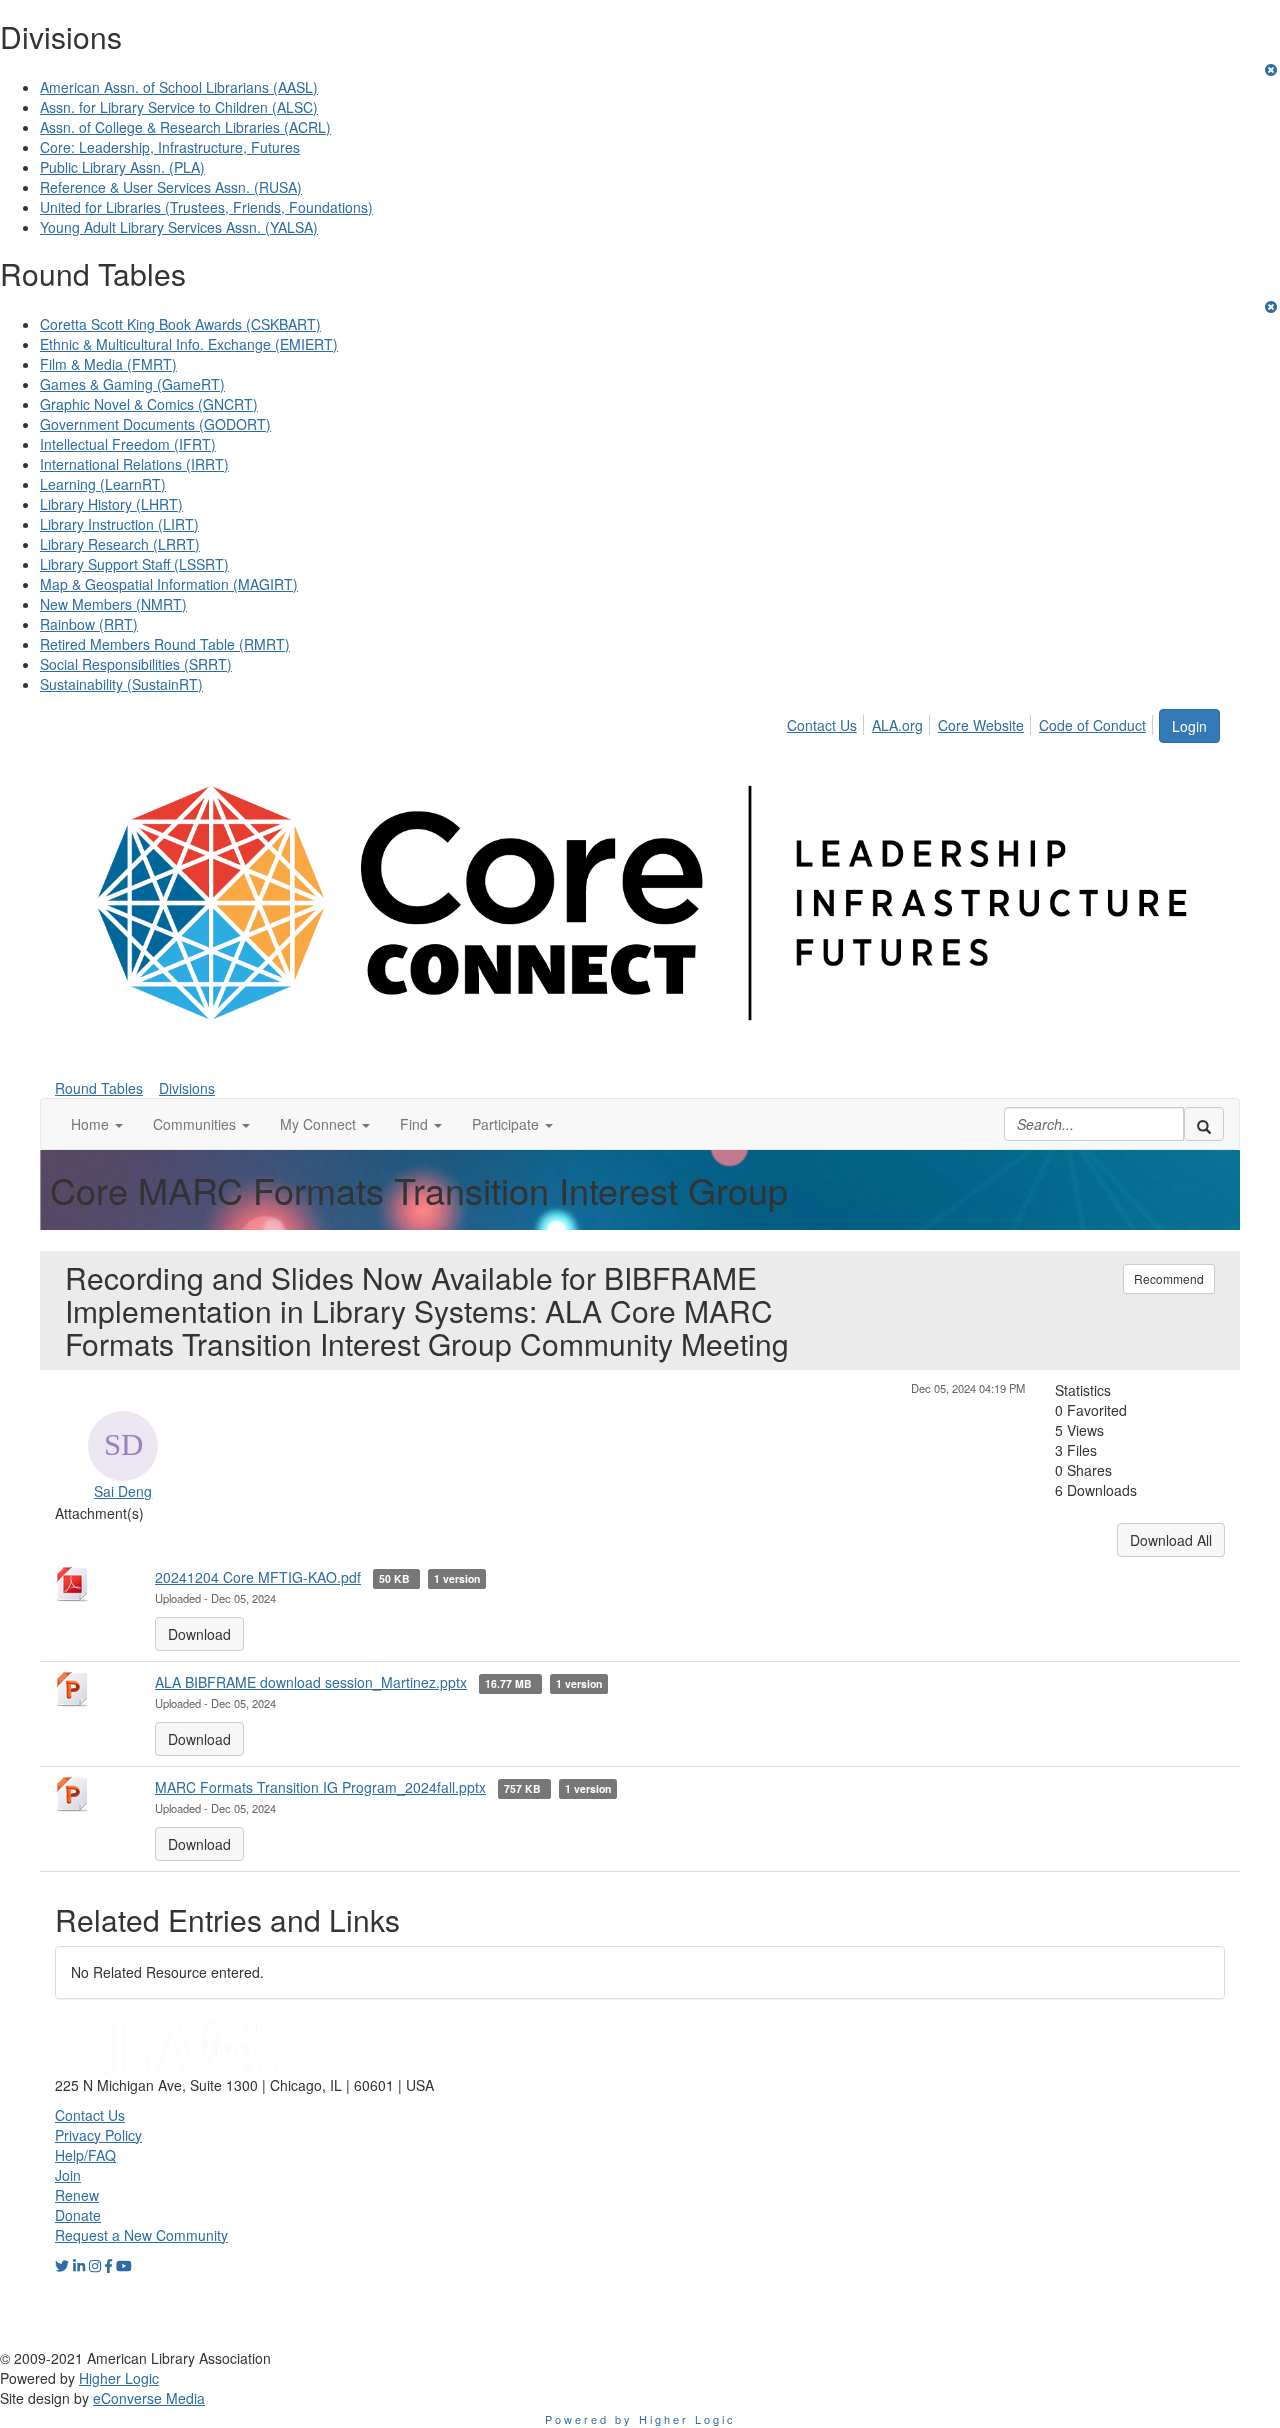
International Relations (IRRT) (134, 464)
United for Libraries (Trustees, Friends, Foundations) (206, 207)
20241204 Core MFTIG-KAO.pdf (258, 1577)
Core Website (981, 725)
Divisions (187, 1088)
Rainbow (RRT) (89, 624)
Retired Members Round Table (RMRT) (165, 644)
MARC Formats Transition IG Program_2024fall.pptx (320, 1787)
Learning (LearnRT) (103, 484)
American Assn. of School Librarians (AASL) (179, 87)
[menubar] (972, 722)
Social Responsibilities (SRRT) (136, 664)
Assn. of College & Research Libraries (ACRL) (185, 127)
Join (68, 2175)
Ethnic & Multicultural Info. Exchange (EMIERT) (189, 344)
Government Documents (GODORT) (155, 424)
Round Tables (99, 1088)
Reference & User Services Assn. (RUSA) (171, 187)
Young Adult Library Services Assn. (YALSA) (179, 227)
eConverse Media (149, 2398)
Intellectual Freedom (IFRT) (128, 444)
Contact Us (822, 725)
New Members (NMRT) (113, 604)
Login (1189, 726)
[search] (1204, 1124)
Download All (1171, 1540)
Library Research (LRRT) (120, 544)
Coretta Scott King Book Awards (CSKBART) (180, 324)
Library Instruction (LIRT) (119, 524)
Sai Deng (123, 1491)
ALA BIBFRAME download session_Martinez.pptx (311, 1682)
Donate (78, 2215)
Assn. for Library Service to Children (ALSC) (179, 107)
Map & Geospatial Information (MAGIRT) (169, 584)
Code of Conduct (1092, 725)
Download (199, 1634)
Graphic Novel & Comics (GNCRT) (149, 404)
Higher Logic (119, 2378)
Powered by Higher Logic (640, 2419)
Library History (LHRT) (111, 504)
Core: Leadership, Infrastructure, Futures (170, 147)
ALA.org (897, 725)
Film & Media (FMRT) (108, 364)
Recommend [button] (1169, 1278)
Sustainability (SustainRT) (121, 684)
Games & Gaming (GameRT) (132, 384)
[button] (97, 1124)
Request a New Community (141, 2235)
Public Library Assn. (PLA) (122, 167)
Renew (77, 2195)
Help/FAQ (85, 2155)
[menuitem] (827, 722)
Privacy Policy (98, 2135)
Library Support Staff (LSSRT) (134, 564)
